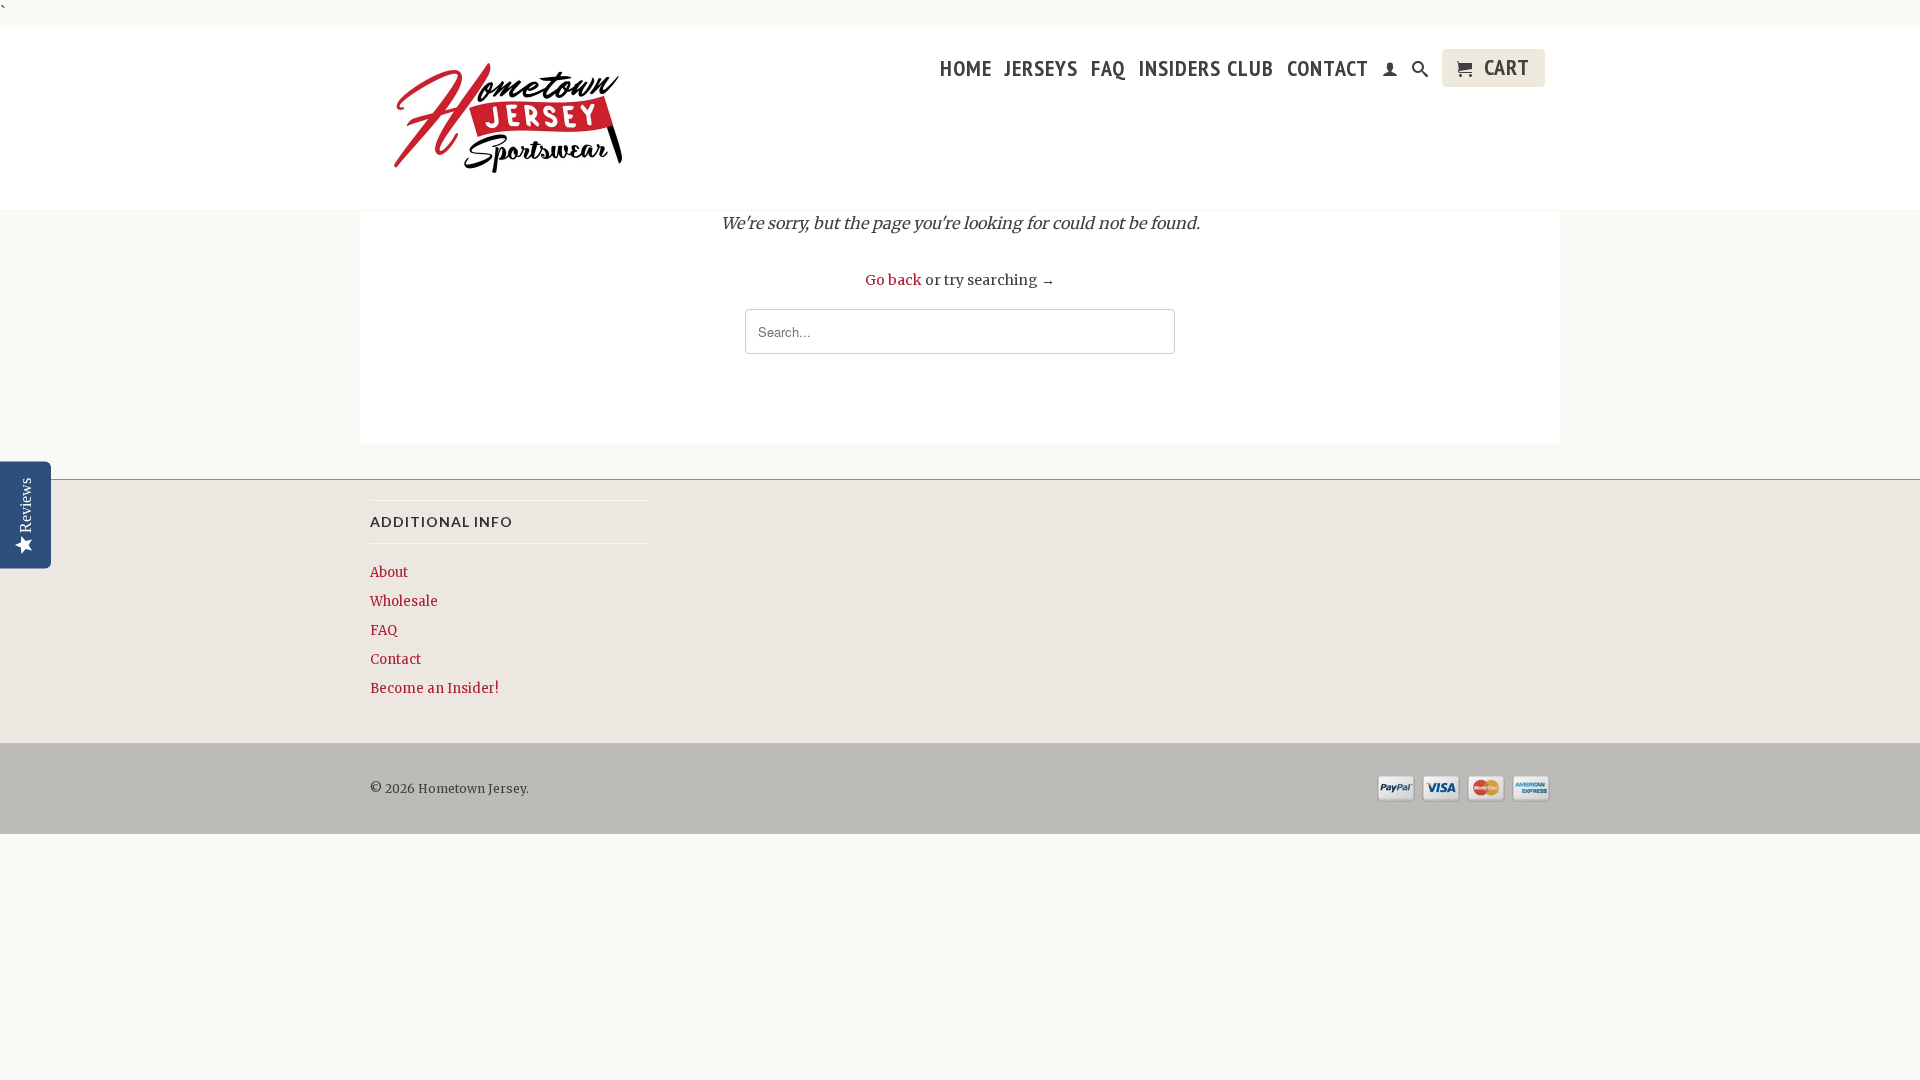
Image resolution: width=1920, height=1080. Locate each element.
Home (966, 70)
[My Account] (1390, 74)
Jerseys (1041, 70)
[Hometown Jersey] (510, 120)
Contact (1328, 70)
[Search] (1420, 74)
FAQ (1108, 70)
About (389, 572)
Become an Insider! (434, 688)
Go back (893, 280)
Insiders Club (1206, 70)
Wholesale (404, 601)
